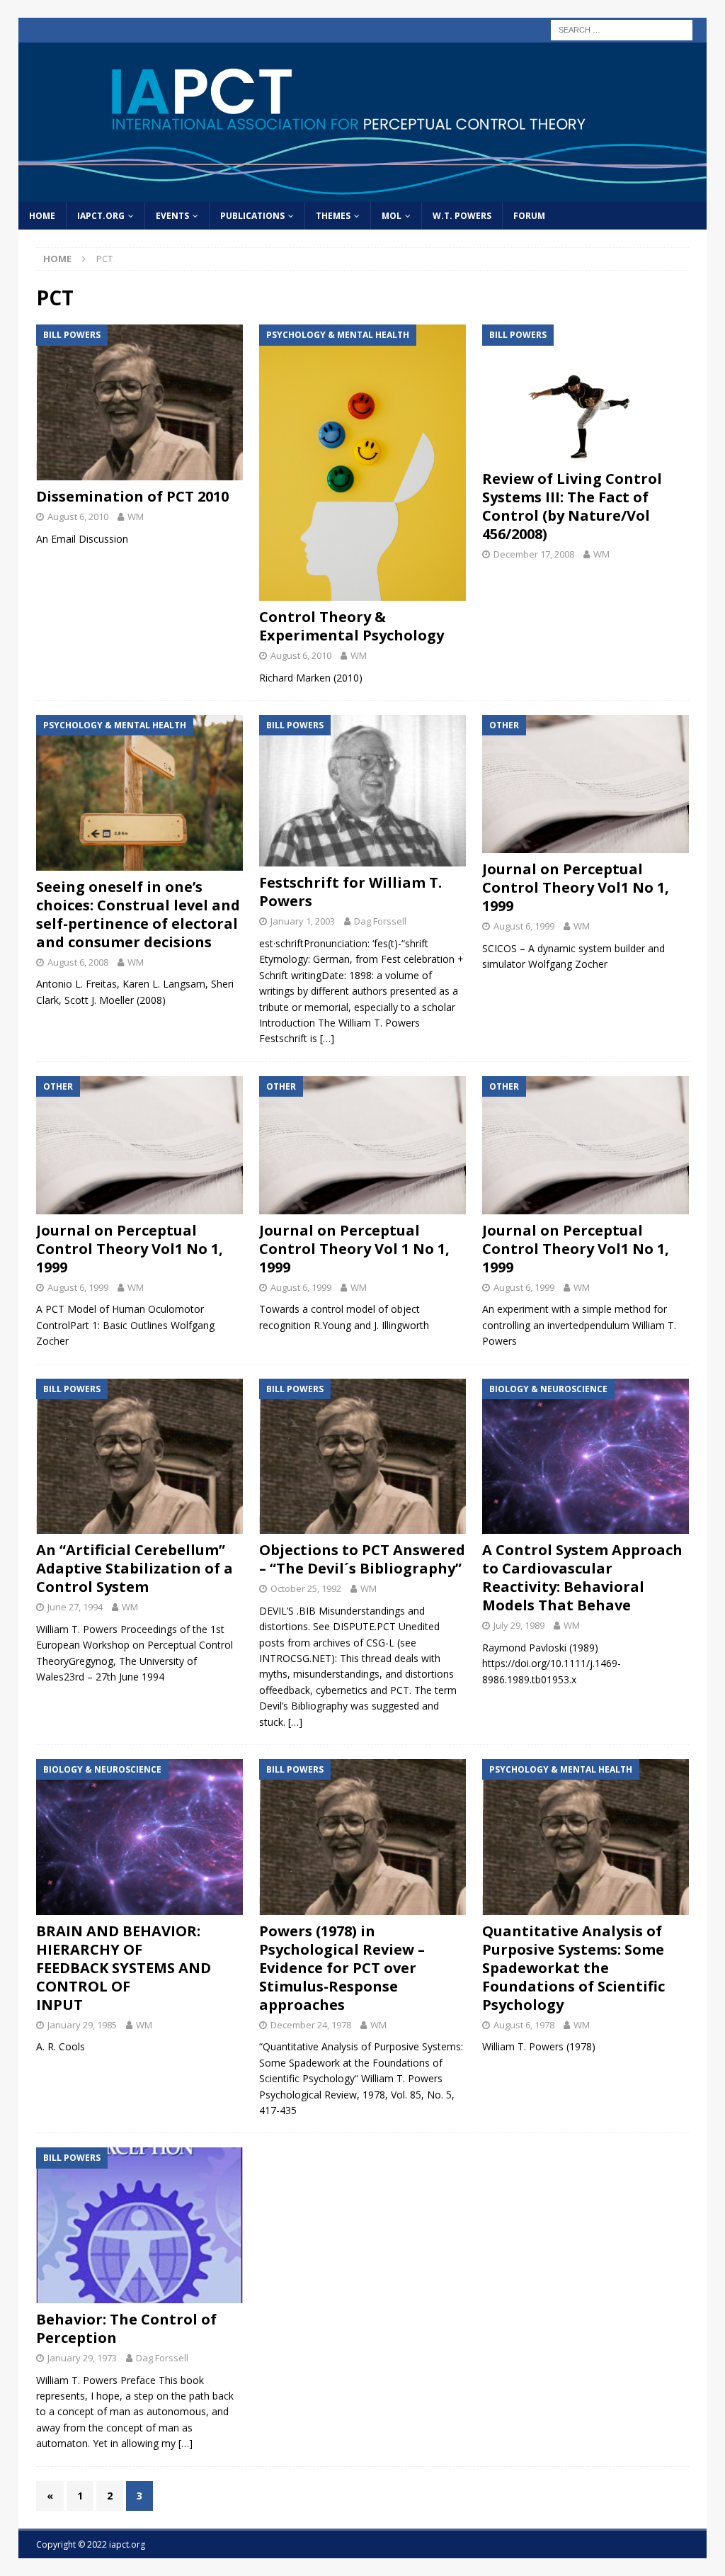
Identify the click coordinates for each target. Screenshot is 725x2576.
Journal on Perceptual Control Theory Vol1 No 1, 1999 (576, 887)
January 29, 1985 (82, 2025)
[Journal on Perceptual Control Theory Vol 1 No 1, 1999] (362, 1145)
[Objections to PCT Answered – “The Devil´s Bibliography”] (362, 1457)
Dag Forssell (380, 921)
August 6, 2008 (78, 962)
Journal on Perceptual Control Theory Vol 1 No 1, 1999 (354, 1249)
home (42, 216)
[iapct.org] (363, 194)
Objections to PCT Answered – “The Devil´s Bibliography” (362, 1559)
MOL (392, 216)
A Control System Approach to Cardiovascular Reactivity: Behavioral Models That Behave (582, 1577)
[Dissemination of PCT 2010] (139, 402)
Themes (333, 216)
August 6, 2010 (78, 516)
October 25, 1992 (306, 1588)
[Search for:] (622, 29)
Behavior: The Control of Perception (126, 2328)
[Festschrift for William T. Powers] (362, 791)
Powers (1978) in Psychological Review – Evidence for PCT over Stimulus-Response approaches (342, 1968)
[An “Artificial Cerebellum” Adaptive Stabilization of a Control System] (139, 1457)
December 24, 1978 (311, 2025)
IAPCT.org (101, 216)
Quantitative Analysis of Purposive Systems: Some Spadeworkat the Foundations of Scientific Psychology (573, 1968)
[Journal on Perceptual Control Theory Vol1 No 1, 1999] (586, 784)
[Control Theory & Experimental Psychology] (362, 463)
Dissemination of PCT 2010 (132, 496)
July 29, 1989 (519, 1625)
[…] (327, 1038)
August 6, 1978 (524, 2025)
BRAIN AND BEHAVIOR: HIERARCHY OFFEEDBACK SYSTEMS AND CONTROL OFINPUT (124, 1968)
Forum (529, 216)
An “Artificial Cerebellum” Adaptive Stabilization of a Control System (135, 1568)
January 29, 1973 (82, 2358)
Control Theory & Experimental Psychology (352, 626)
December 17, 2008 (534, 554)
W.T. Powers (462, 216)
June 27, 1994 (75, 1607)
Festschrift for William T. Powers (350, 892)
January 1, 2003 (303, 921)
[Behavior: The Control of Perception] (139, 2225)
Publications (252, 216)
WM (136, 516)
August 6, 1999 (524, 926)
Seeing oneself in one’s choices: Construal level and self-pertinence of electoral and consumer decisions (138, 914)
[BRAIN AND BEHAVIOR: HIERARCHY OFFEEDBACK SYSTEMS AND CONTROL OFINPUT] (139, 1837)
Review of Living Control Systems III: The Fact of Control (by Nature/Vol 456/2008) (572, 506)
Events (172, 216)
